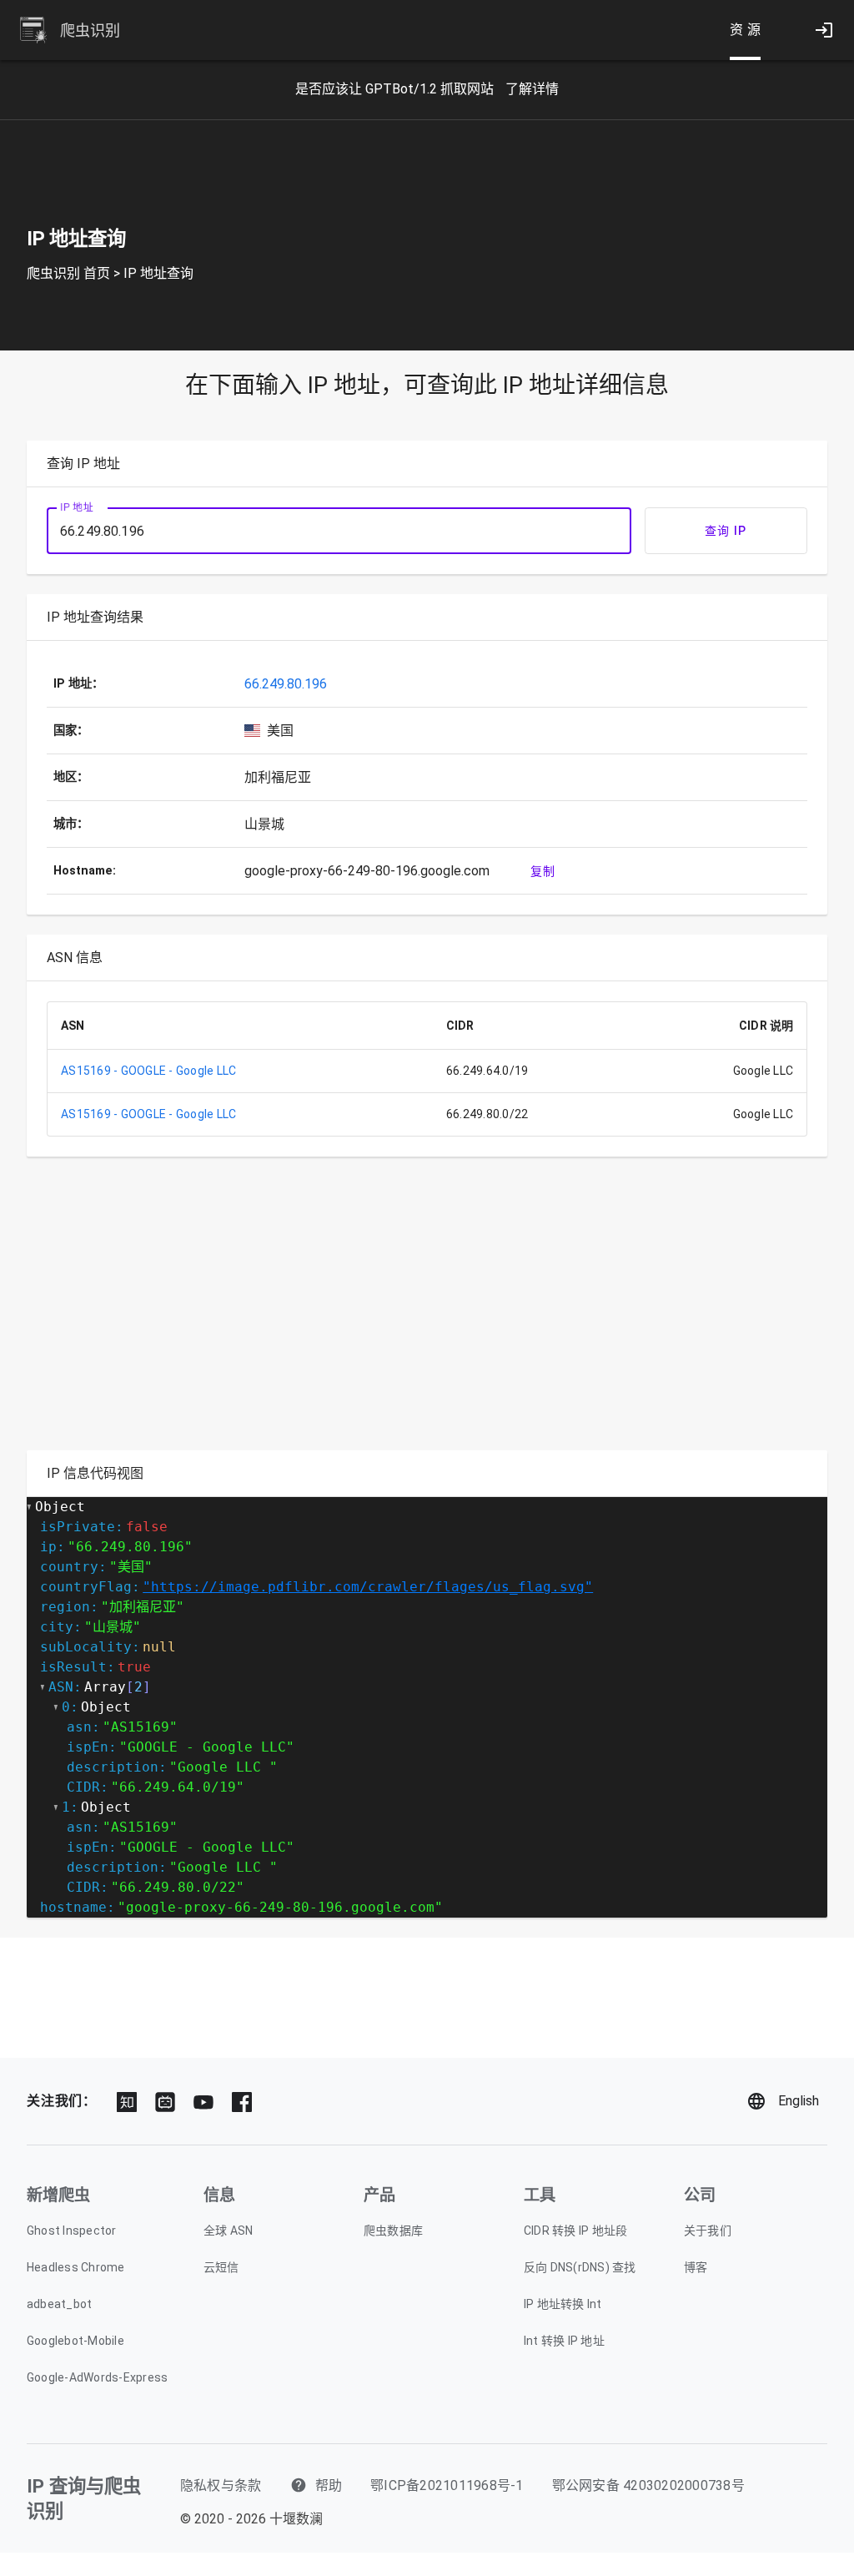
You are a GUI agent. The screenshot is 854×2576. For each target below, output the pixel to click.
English (799, 2101)
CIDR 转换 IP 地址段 (576, 2231)
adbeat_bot (60, 2304)
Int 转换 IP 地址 (564, 2341)
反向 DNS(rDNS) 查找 (580, 2267)
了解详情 (532, 89)
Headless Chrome (76, 2267)
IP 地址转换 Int (563, 2304)
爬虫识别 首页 (68, 273)
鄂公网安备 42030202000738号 (648, 2485)
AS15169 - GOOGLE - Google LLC (148, 1071)
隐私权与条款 (221, 2485)
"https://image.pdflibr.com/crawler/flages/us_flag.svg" (368, 1587)
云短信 (221, 2267)
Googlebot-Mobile (75, 2341)
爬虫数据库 (393, 2231)
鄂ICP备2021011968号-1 (447, 2485)
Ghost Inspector (72, 2231)
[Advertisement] (427, 1313)
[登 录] (824, 30)
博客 (696, 2267)
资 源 (746, 30)
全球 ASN (229, 2231)
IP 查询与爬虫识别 (84, 2498)
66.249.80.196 (286, 684)
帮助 (327, 2485)
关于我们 (708, 2231)
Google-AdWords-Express (98, 2377)
